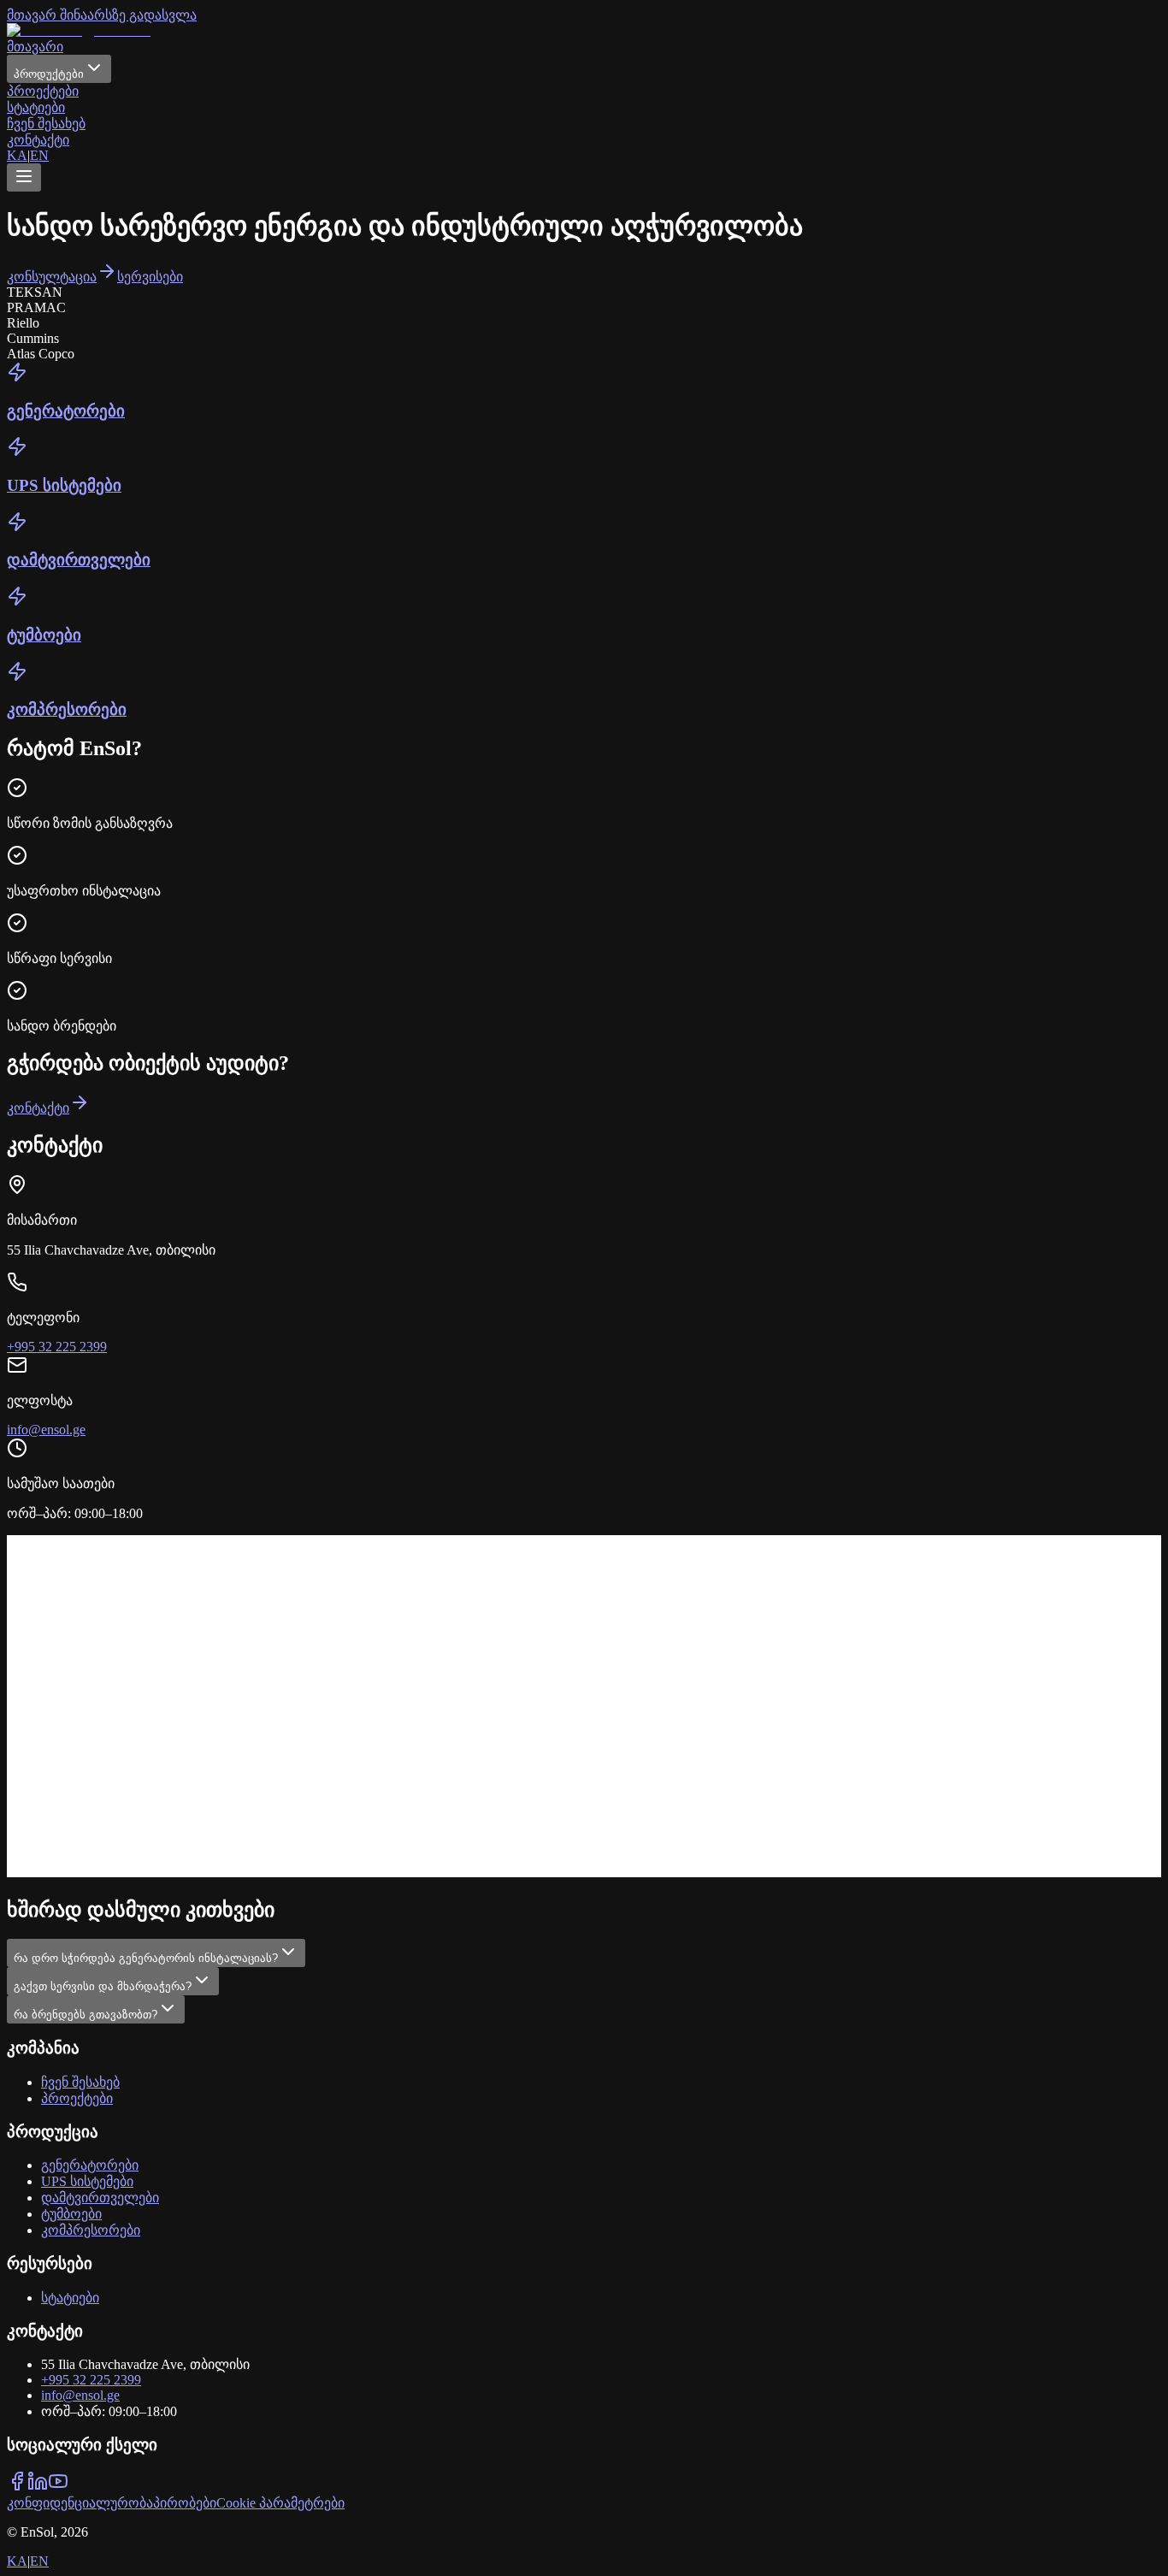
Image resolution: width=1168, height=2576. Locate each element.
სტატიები (36, 107)
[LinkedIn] (38, 2487)
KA (17, 155)
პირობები (185, 2503)
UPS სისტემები (87, 2181)
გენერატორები (90, 2165)
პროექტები (43, 91)
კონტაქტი (38, 140)
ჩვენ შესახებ (46, 124)
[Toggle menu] (24, 177)
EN (39, 155)
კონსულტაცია (52, 277)
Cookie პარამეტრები (280, 2503)
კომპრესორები (91, 2230)
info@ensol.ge (46, 1430)
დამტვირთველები (100, 2198)
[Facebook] (17, 2487)
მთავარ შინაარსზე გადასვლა (102, 15)
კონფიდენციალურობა (80, 2503)
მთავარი (35, 47)
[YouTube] (58, 2487)
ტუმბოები (71, 2214)
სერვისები (150, 277)
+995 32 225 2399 (57, 1347)
